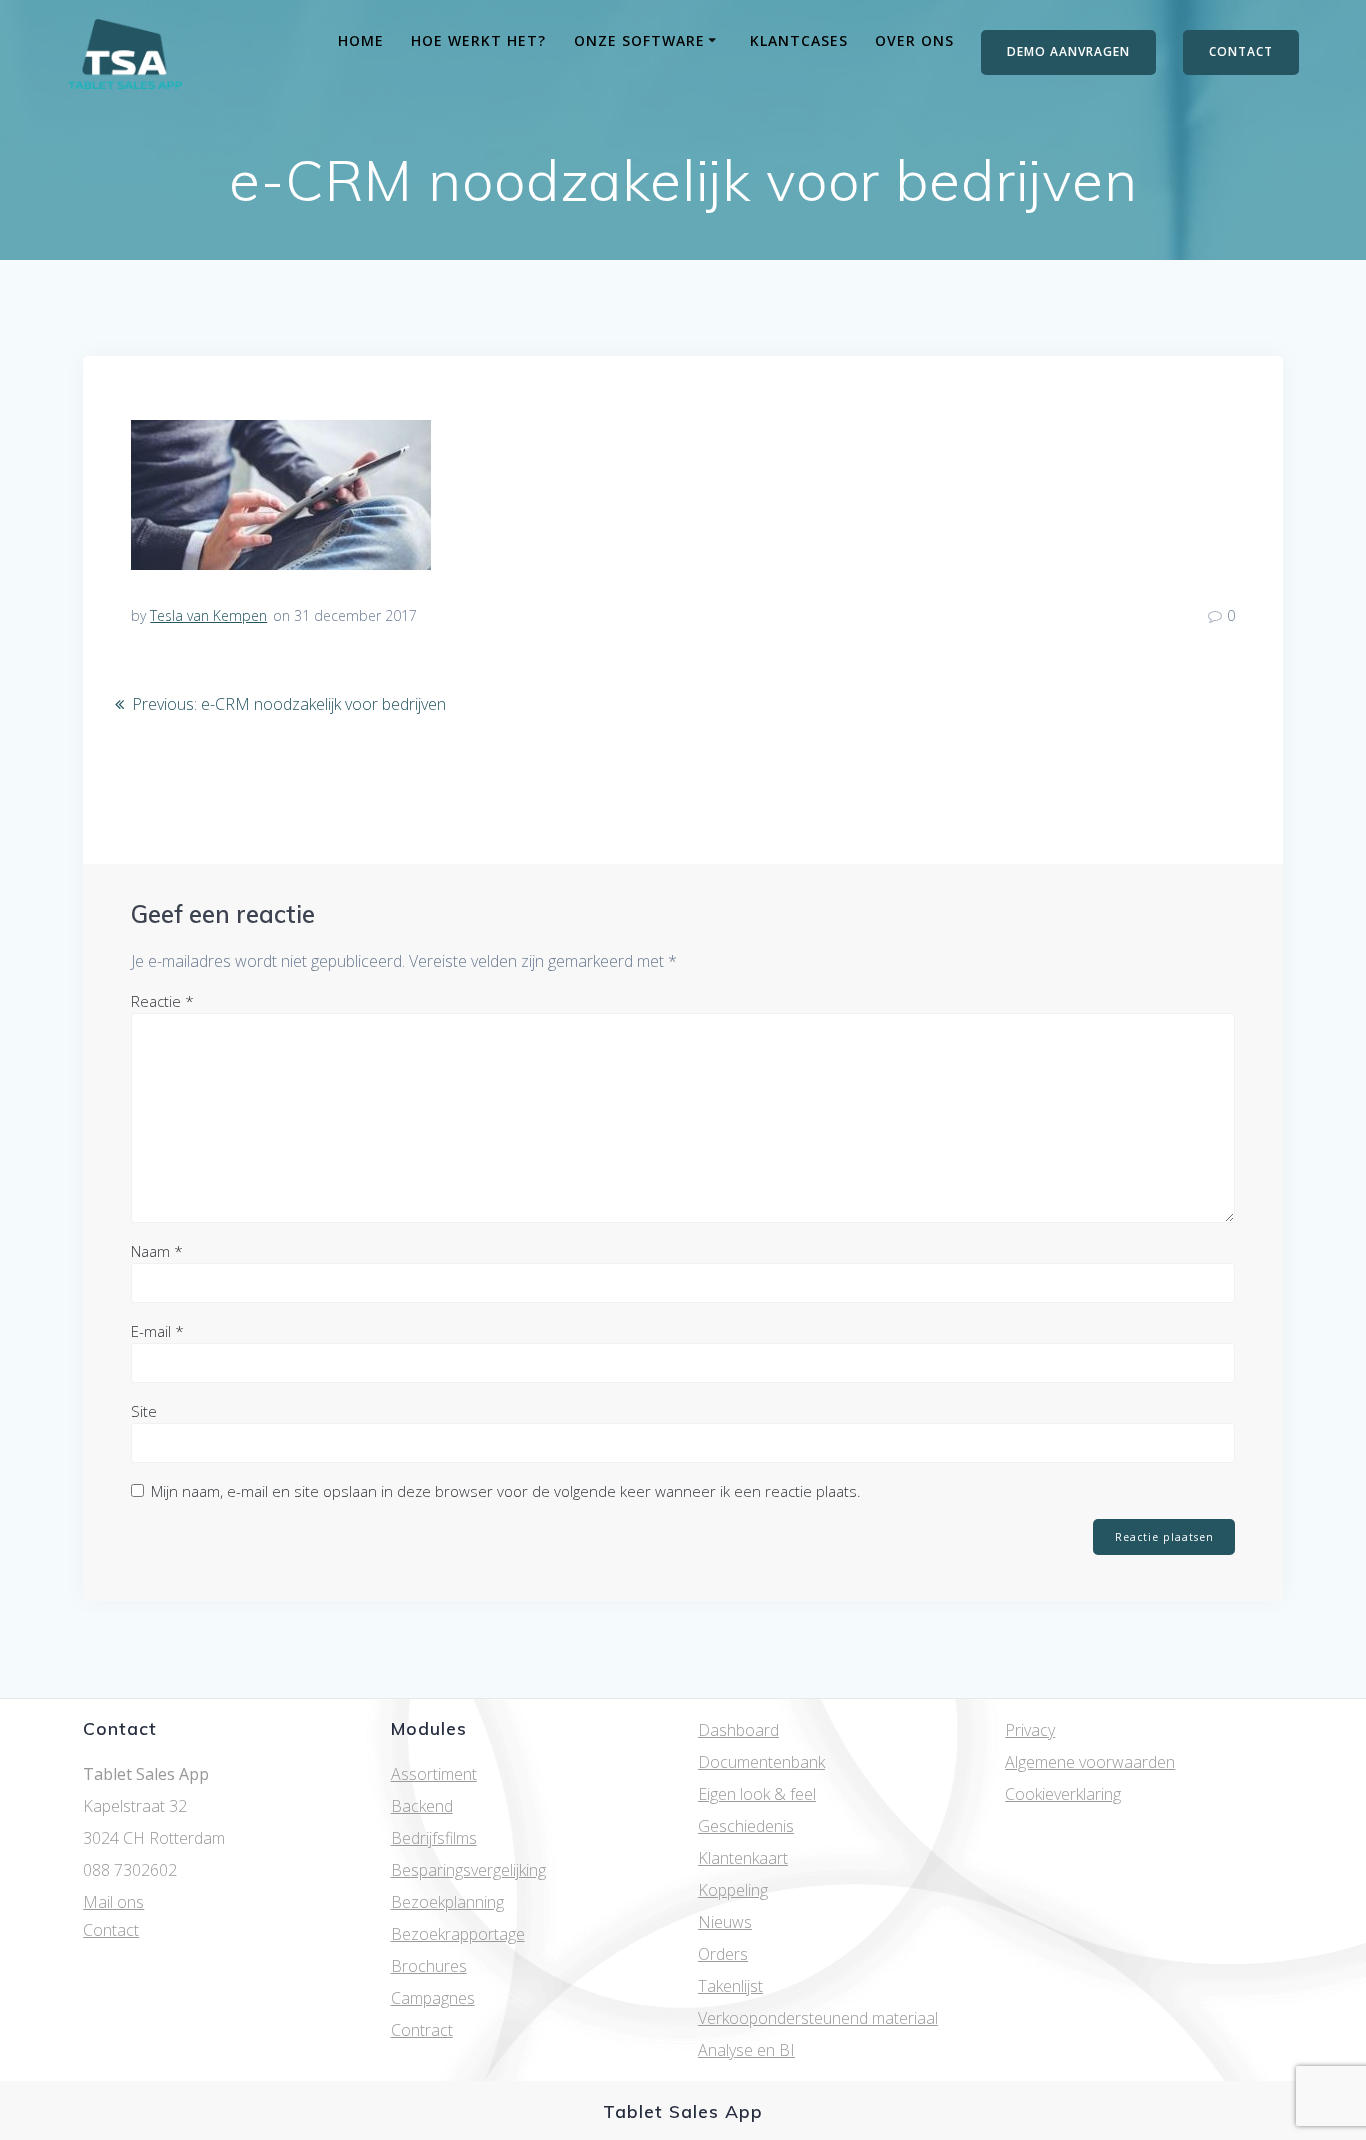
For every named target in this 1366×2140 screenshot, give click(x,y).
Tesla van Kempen (208, 615)
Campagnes (433, 1998)
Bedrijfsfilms (434, 1838)
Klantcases (799, 40)
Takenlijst (730, 1986)
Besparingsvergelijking (468, 1870)
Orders (723, 1954)
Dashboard (738, 1730)
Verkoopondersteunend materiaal (818, 2018)
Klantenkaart (743, 1858)
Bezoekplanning (447, 1902)
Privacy (1030, 1730)
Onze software (639, 40)
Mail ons (113, 1902)
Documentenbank (761, 1762)
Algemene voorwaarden (1090, 1762)
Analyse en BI (746, 2050)
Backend (422, 1806)
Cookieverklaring (1063, 1794)
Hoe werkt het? (478, 40)
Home (361, 40)
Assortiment (434, 1774)
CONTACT (1241, 51)
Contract (422, 2030)
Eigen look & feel (757, 1794)
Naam (157, 1251)
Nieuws (725, 1922)
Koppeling (733, 1890)
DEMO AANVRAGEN (1068, 51)
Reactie (162, 1001)
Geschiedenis (746, 1826)
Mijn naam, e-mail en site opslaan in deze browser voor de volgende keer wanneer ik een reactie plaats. (506, 1491)
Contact (111, 1930)
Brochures (429, 1966)
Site (144, 1411)
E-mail (157, 1331)
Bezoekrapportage (458, 1934)
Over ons (914, 40)
